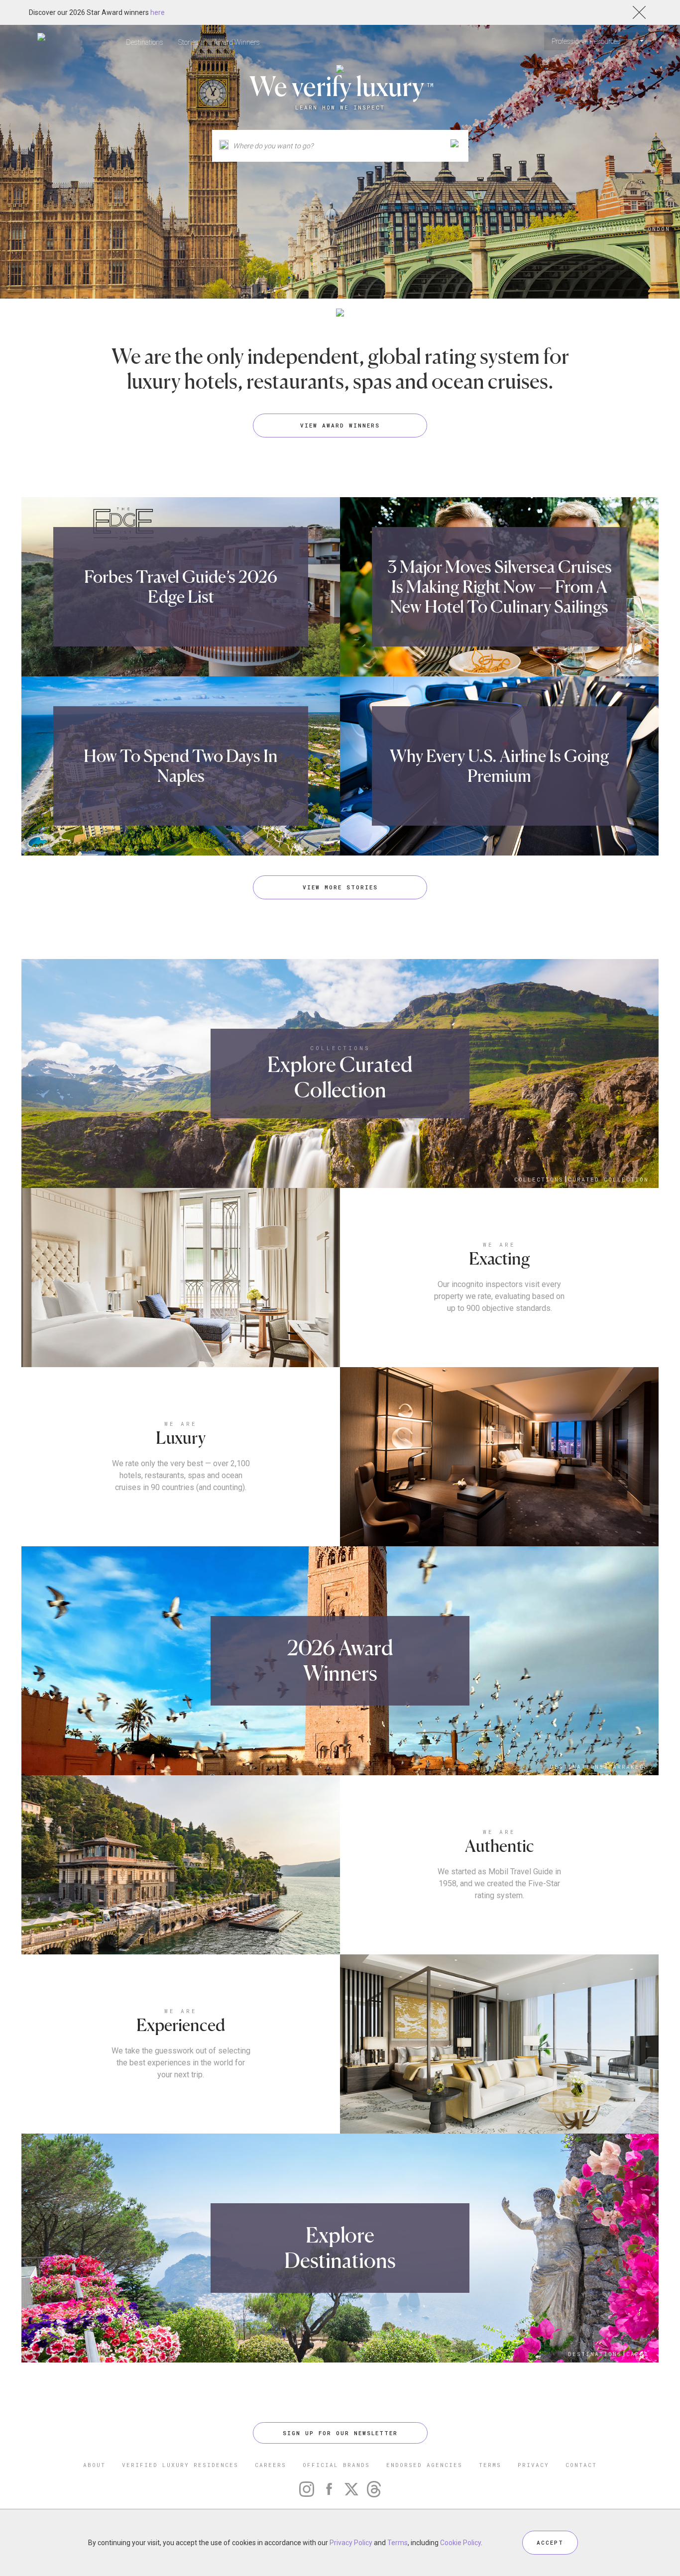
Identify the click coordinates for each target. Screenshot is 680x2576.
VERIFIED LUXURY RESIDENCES (180, 2465)
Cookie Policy (460, 2543)
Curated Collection (608, 1179)
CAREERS (271, 2465)
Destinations (145, 42)
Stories (188, 42)
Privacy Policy (351, 2543)
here (158, 12)
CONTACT (581, 2465)
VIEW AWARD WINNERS (340, 425)
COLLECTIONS (340, 1048)
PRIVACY (533, 2465)
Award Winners (237, 42)
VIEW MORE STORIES (340, 887)
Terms (397, 2543)
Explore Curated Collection (340, 1077)
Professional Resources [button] (587, 41)
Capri (637, 2354)
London (657, 229)
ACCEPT (550, 2542)
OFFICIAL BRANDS (336, 2465)
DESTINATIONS (603, 229)
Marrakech (628, 1767)
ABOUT (94, 2465)
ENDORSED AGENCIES (424, 2465)
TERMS (490, 2465)
